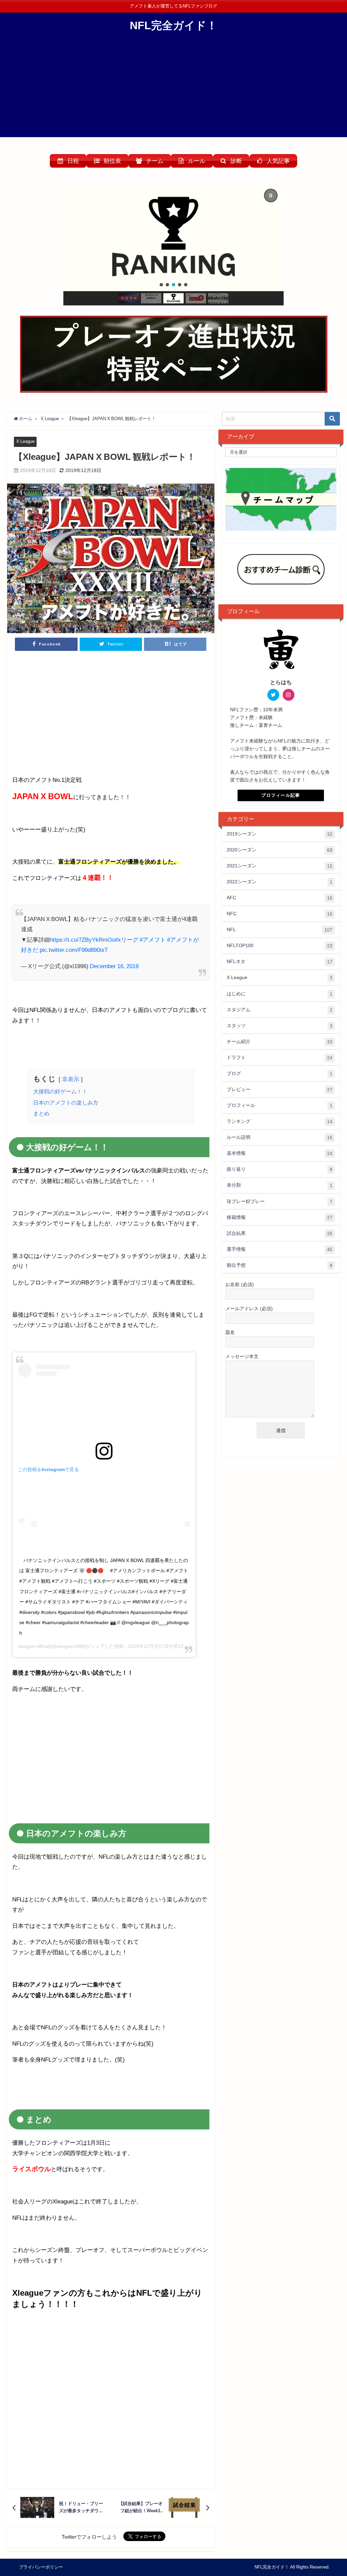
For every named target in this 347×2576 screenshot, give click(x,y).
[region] (174, 244)
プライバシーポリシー (41, 2567)
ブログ (280, 1074)
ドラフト (280, 1058)
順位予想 (280, 1265)
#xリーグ (127, 939)
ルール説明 (280, 1137)
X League (25, 441)
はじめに (280, 994)
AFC (280, 898)
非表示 (71, 1079)
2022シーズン (280, 882)
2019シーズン (280, 834)
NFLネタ (280, 962)
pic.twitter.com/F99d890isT (74, 950)
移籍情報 (280, 1217)
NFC (280, 914)
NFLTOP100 (280, 946)
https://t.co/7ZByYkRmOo (82, 939)
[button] (173, 237)
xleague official (34, 1646)
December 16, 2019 (114, 966)
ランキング (280, 1121)
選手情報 (280, 1249)
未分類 (280, 1185)
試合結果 (280, 1233)
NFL (280, 930)
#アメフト (153, 939)
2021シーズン (280, 866)
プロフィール (280, 1105)
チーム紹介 (280, 1042)
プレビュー (280, 1089)
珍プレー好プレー (280, 1201)
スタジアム (280, 1010)
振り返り (280, 1169)
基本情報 (280, 1153)
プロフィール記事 (281, 795)
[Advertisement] (173, 90)
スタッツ (280, 1026)
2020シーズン (280, 850)
